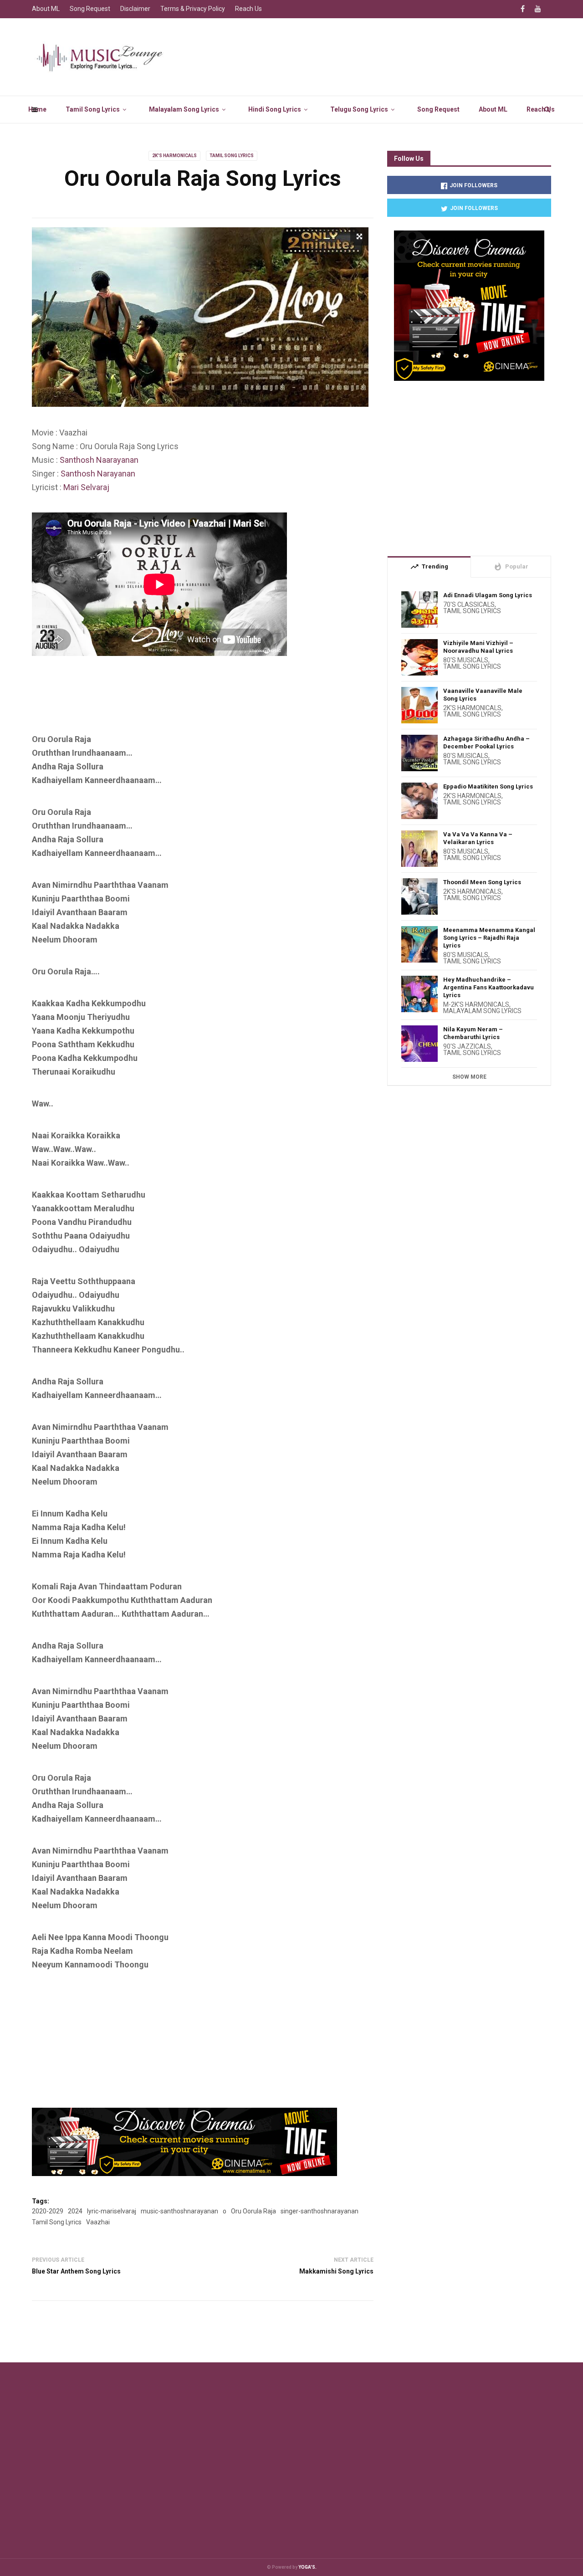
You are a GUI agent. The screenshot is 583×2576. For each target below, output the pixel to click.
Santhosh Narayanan (98, 474)
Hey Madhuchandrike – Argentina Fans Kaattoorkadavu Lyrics (488, 987)
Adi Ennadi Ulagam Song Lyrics (488, 595)
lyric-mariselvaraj (112, 2211)
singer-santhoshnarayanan (320, 2211)
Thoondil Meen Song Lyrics (482, 882)
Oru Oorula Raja (253, 2211)
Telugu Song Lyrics (359, 109)
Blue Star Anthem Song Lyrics (76, 2271)
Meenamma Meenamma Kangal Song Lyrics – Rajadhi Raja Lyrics (489, 938)
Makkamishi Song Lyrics (336, 2271)
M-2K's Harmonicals (476, 1004)
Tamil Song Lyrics (93, 109)
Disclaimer (135, 9)
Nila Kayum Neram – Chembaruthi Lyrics (473, 1033)
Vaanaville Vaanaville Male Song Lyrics (483, 695)
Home (37, 109)
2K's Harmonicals (174, 156)
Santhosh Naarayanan (99, 460)
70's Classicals (469, 604)
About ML (493, 109)
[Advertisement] (198, 708)
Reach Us (541, 109)
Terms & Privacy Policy (193, 9)
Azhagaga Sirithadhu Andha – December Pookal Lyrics (486, 743)
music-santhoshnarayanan (179, 2211)
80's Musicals (466, 660)
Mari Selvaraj (86, 487)
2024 (75, 2211)
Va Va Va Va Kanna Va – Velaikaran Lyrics (478, 838)
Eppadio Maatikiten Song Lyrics (488, 786)
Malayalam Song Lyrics (184, 109)
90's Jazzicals (467, 1046)
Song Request (438, 109)
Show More (469, 1077)
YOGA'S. (307, 2567)
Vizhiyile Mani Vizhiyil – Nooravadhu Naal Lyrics (478, 647)
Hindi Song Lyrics (275, 109)
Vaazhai (98, 2222)
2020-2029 (48, 2211)
